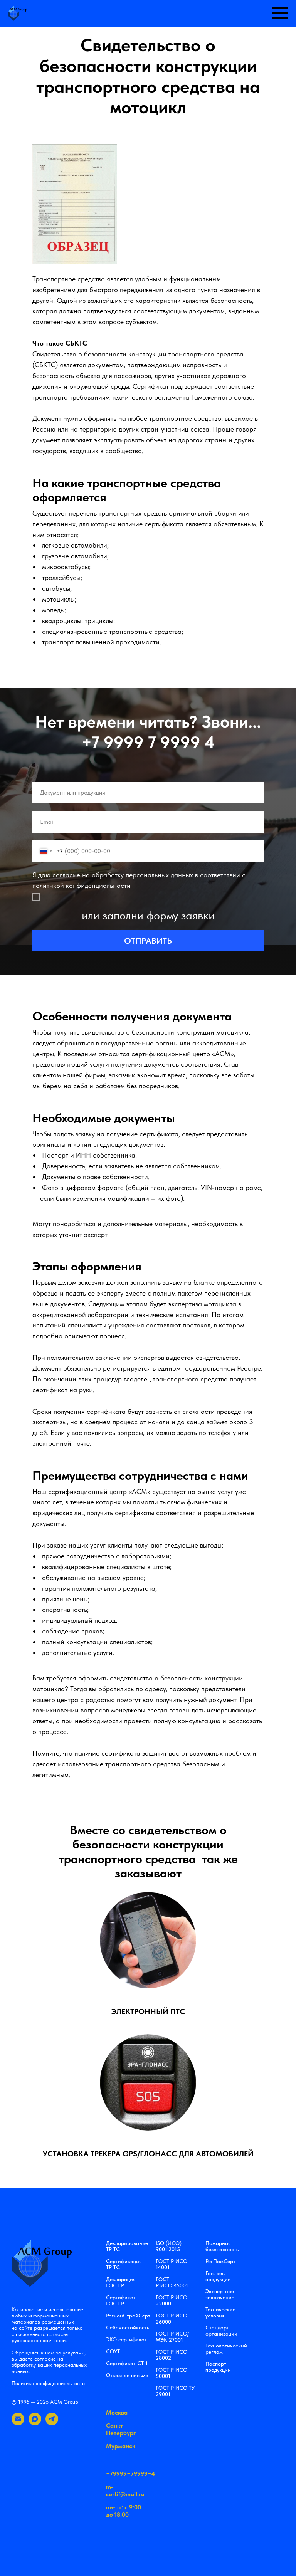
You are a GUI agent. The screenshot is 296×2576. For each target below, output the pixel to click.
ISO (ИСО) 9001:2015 (169, 2246)
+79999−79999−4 (130, 2474)
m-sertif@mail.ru (125, 2490)
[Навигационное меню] (280, 13)
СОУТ (113, 2351)
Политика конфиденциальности (48, 2383)
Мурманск (121, 2446)
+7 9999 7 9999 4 (148, 742)
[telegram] (52, 2423)
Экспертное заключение (220, 2294)
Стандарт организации (221, 2331)
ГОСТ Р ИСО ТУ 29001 (175, 2391)
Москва (117, 2412)
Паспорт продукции (218, 2367)
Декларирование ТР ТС (127, 2246)
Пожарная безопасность (222, 2246)
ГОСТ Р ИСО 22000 (172, 2300)
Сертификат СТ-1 (127, 2363)
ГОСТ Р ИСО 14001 (172, 2264)
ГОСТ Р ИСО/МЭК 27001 (172, 2337)
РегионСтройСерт (128, 2316)
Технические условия (220, 2312)
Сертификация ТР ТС (124, 2264)
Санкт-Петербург (121, 2429)
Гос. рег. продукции (218, 2276)
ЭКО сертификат (126, 2339)
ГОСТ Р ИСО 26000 (172, 2319)
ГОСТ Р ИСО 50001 (172, 2373)
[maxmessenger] (35, 2423)
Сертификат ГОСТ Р (121, 2300)
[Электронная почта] (18, 2423)
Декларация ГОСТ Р (121, 2282)
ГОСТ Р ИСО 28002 (172, 2355)
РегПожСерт (220, 2261)
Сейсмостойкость (128, 2327)
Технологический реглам (226, 2349)
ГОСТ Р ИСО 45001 (172, 2282)
